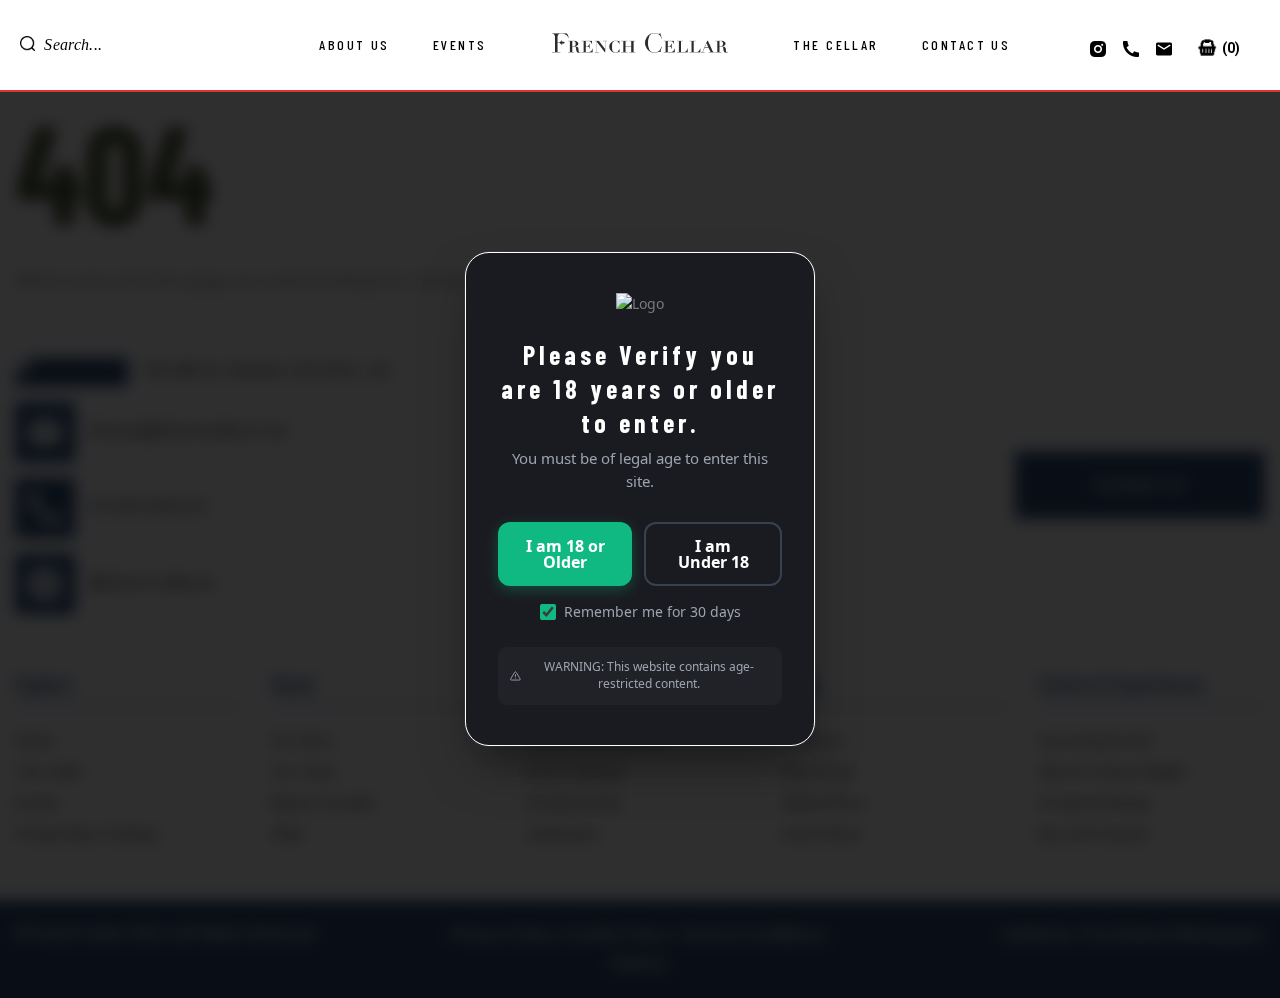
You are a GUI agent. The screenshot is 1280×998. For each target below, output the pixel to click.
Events (460, 44)
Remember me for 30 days (652, 611)
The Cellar (836, 44)
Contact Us (966, 44)
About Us (354, 44)
